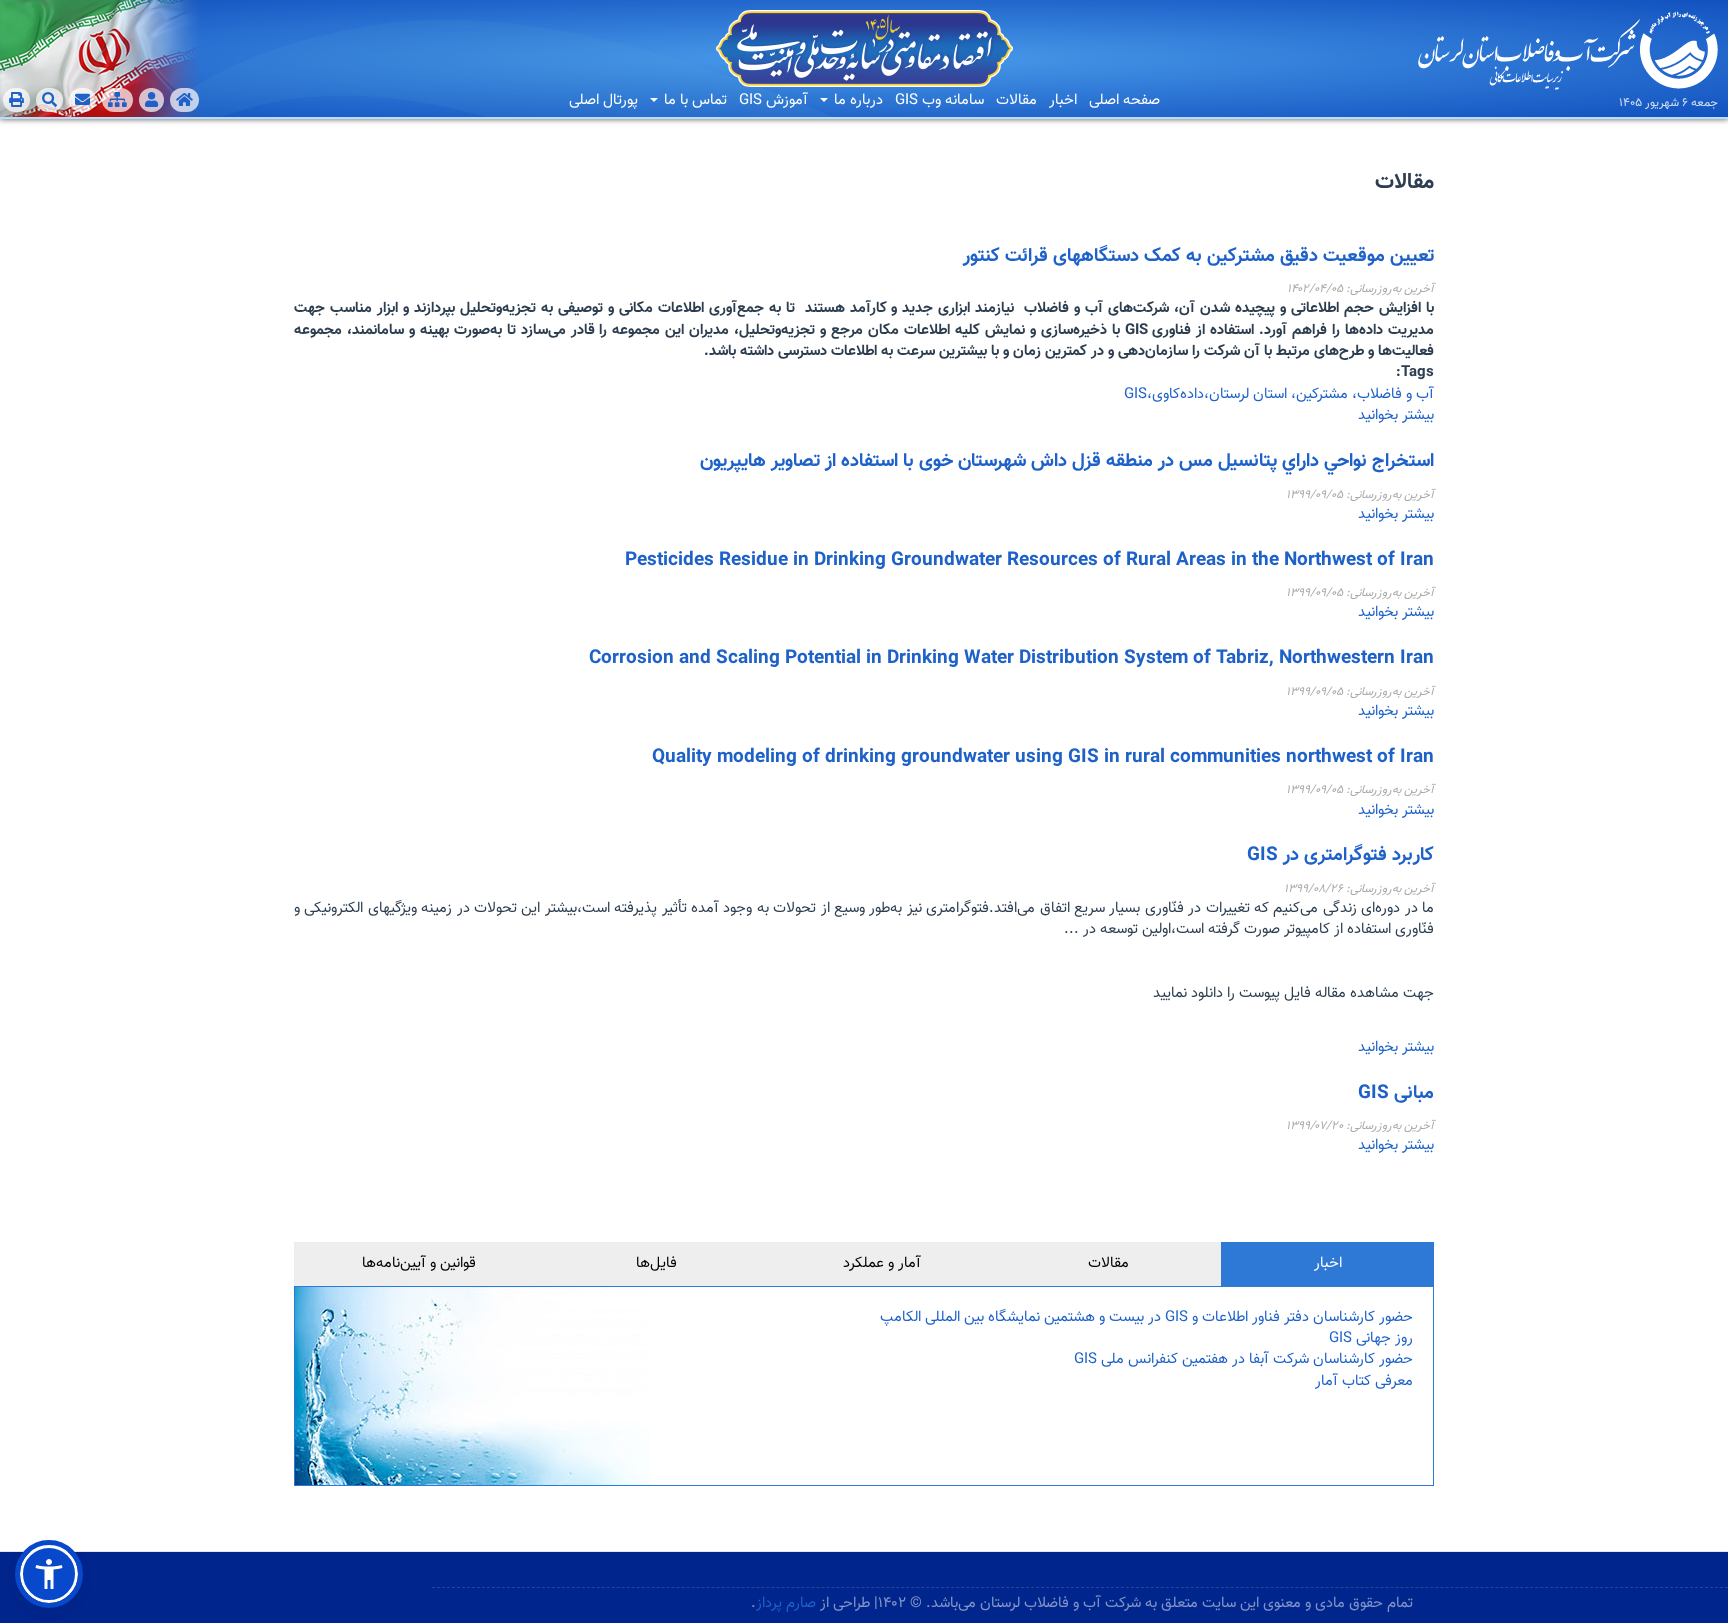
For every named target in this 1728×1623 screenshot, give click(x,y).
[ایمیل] (82, 100)
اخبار (1063, 100)
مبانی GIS (1396, 1093)
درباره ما (856, 100)
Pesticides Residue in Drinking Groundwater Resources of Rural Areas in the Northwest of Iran (1029, 560)
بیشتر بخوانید (1396, 415)
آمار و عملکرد (882, 1263)
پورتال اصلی (603, 100)
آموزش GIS (773, 100)
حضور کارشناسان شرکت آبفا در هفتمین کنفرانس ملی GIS (1243, 1359)
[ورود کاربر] (151, 100)
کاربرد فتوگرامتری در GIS (1340, 855)
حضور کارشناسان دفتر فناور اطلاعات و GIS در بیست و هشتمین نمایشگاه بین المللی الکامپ (1146, 1317)
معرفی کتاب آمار (1364, 1381)
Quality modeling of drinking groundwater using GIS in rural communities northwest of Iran (1043, 757)
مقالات (1016, 100)
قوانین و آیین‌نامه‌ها (419, 1263)
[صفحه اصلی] (184, 100)
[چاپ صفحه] (16, 100)
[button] (49, 1574)
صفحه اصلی (1124, 100)
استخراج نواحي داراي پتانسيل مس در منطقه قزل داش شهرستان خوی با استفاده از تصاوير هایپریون (1067, 461)
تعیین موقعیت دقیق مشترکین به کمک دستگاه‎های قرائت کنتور (1198, 256)
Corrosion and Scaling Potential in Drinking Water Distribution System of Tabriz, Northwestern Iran (1011, 658)
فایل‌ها (656, 1263)
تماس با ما (693, 100)
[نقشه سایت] (117, 100)
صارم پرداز (786, 1603)
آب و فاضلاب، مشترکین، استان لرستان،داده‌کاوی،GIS (1279, 394)
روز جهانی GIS (1371, 1338)
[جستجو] (49, 100)
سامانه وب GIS (939, 100)
